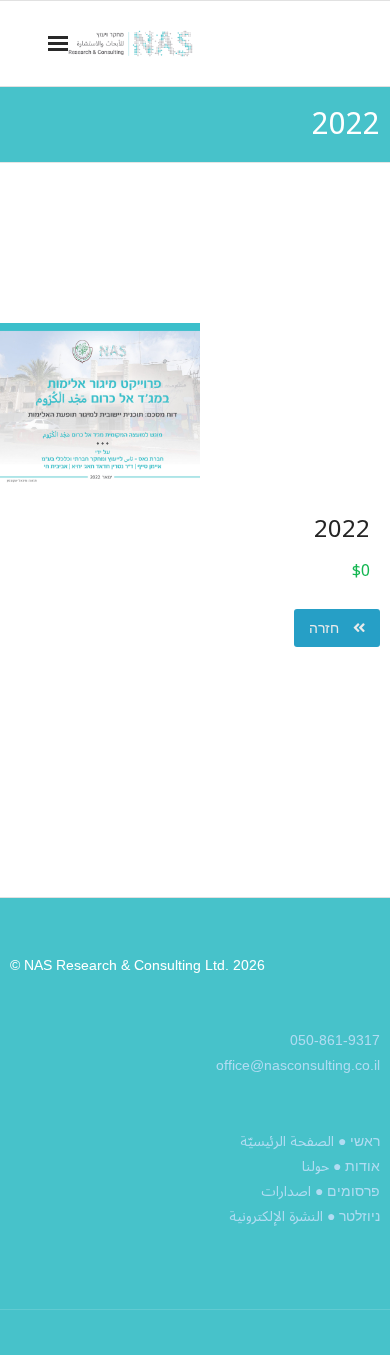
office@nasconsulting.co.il (298, 1065)
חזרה (326, 628)
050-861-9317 (335, 1040)
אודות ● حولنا (341, 1166)
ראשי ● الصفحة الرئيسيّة (310, 1141)
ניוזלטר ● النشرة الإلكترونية (304, 1216)
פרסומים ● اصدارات (320, 1191)
